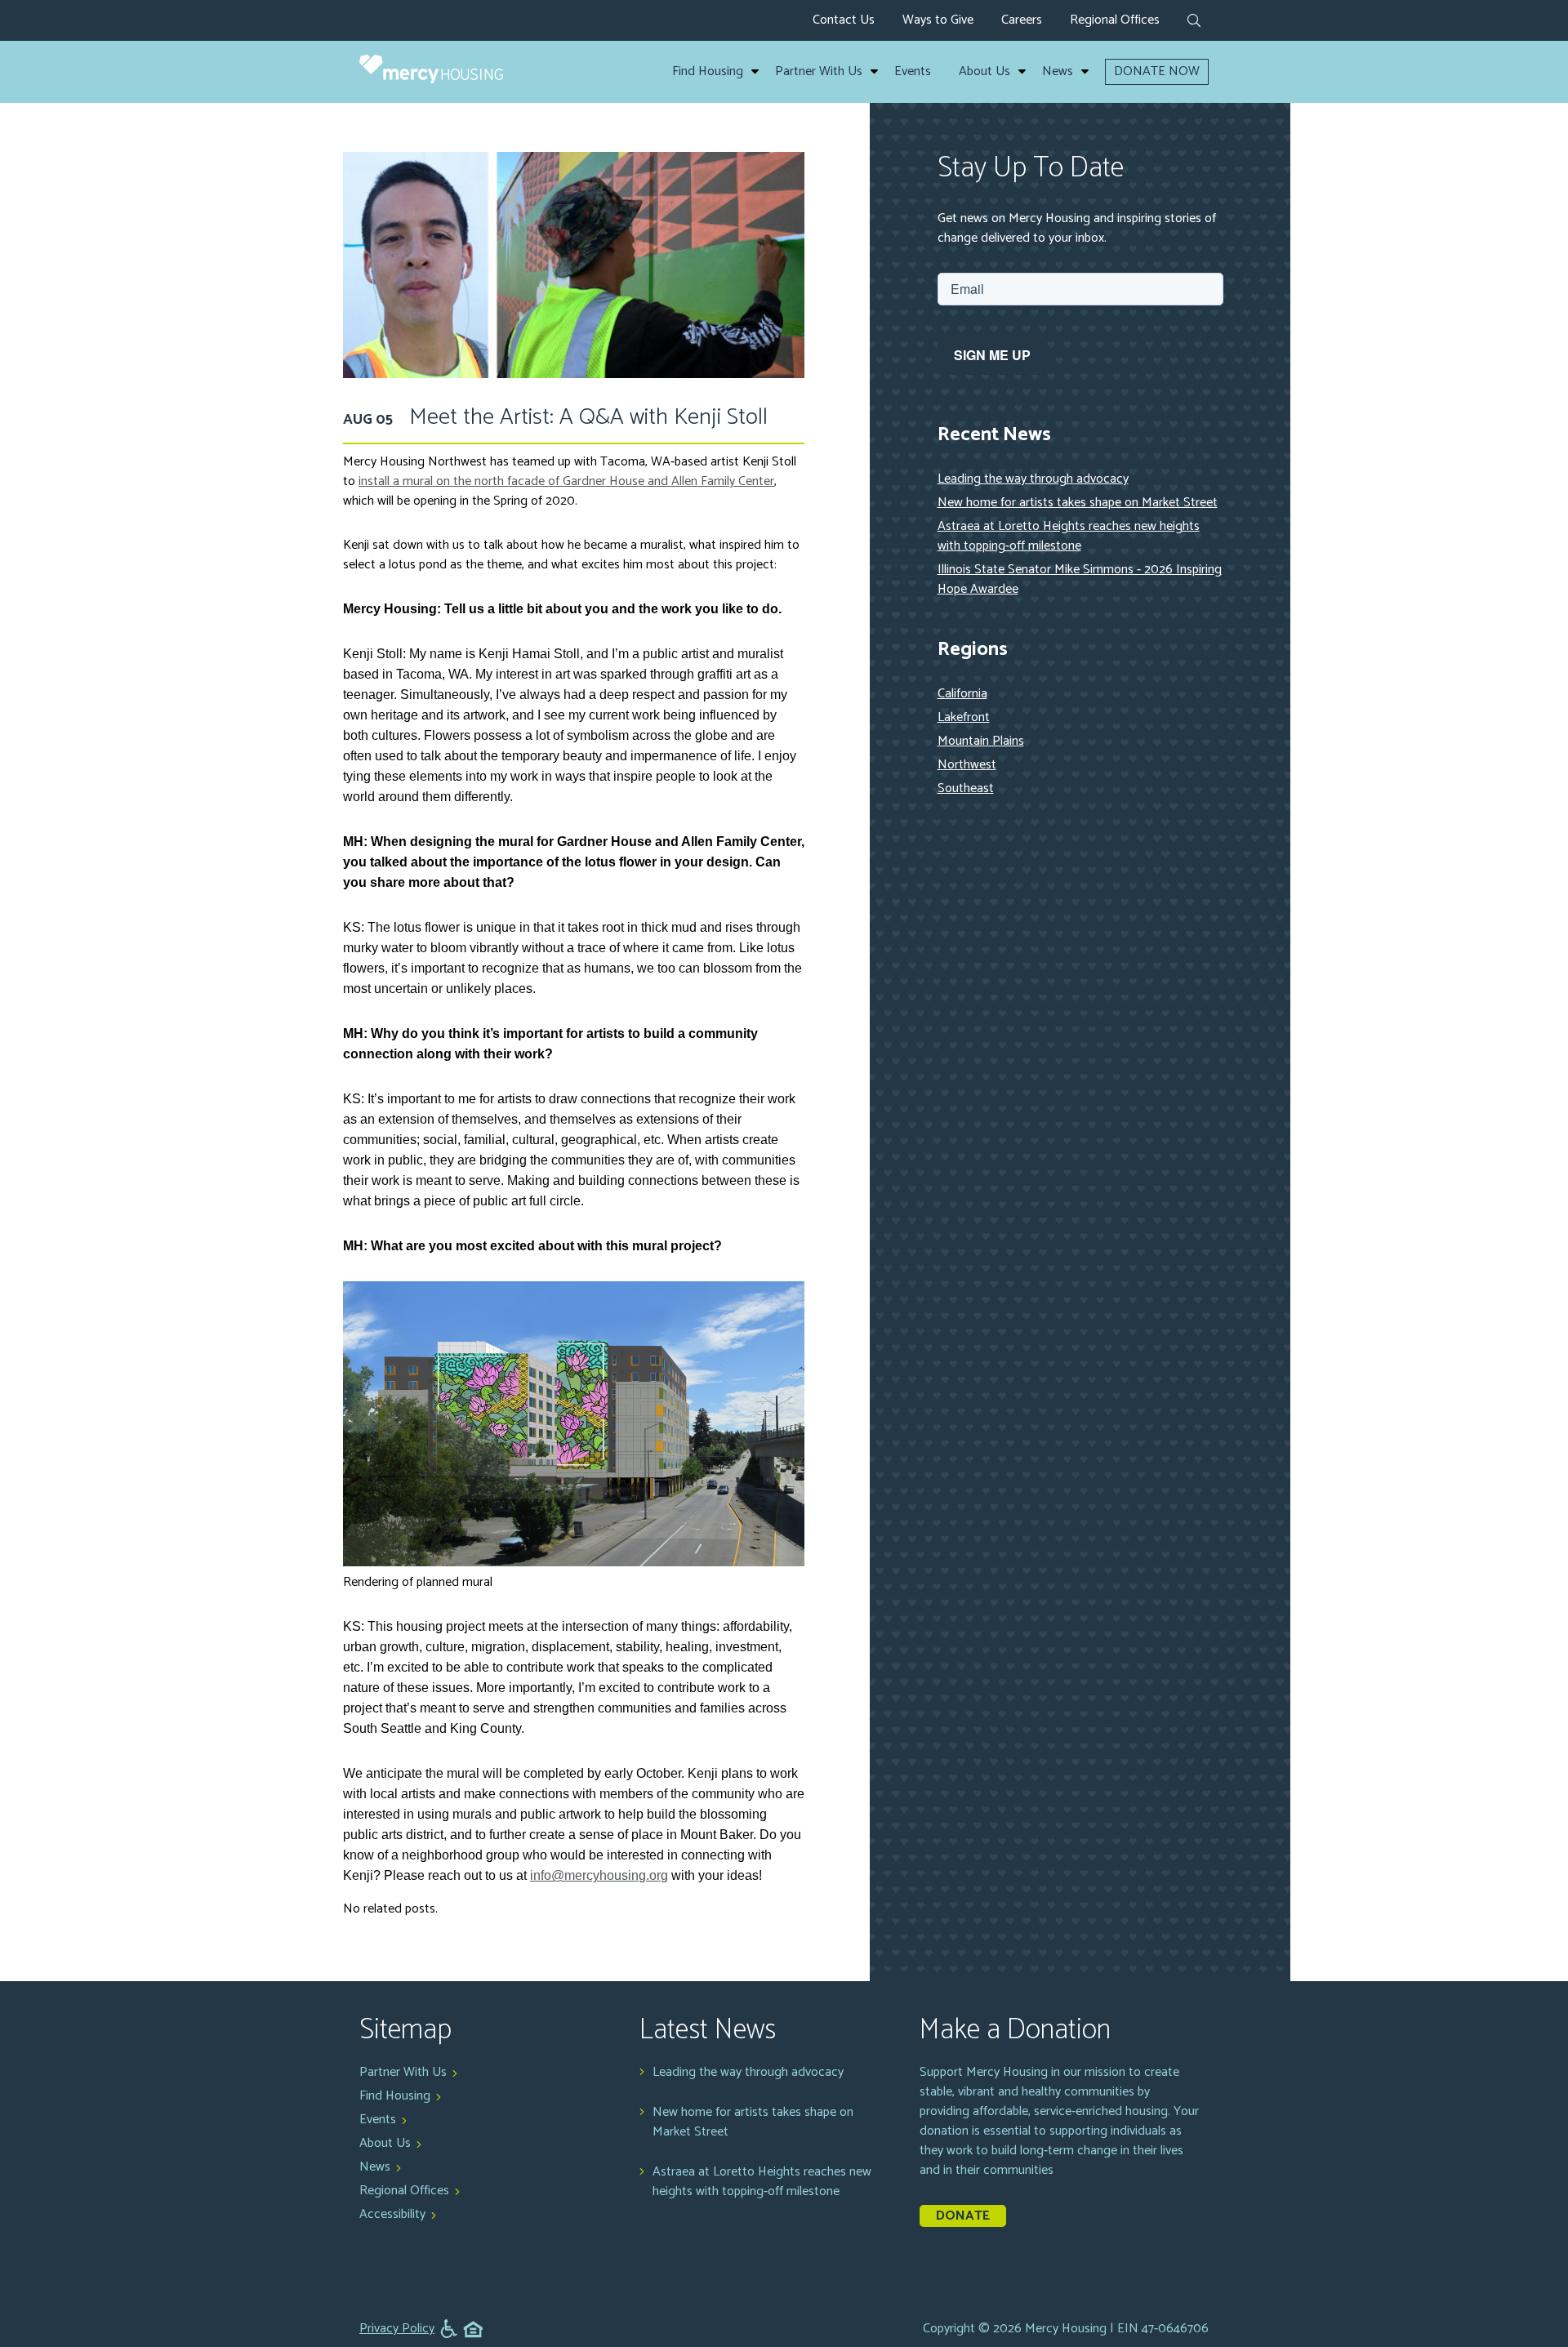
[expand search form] (1194, 22)
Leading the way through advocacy (1033, 479)
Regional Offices (1115, 20)
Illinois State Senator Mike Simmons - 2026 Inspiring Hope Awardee (1080, 579)
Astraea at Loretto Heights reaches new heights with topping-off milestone (1069, 536)
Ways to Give (938, 20)
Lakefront (964, 717)
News (1058, 72)
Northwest (967, 765)
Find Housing (708, 72)
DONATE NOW (1157, 71)
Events (913, 72)
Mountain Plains (981, 741)
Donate (963, 2216)
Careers (1022, 20)
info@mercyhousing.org (599, 1875)
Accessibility (392, 2214)
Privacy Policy (397, 2329)
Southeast (966, 788)
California (962, 694)
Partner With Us (819, 72)
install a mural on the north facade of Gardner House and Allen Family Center (566, 481)
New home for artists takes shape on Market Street (1078, 503)
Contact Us (844, 20)
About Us (984, 72)
